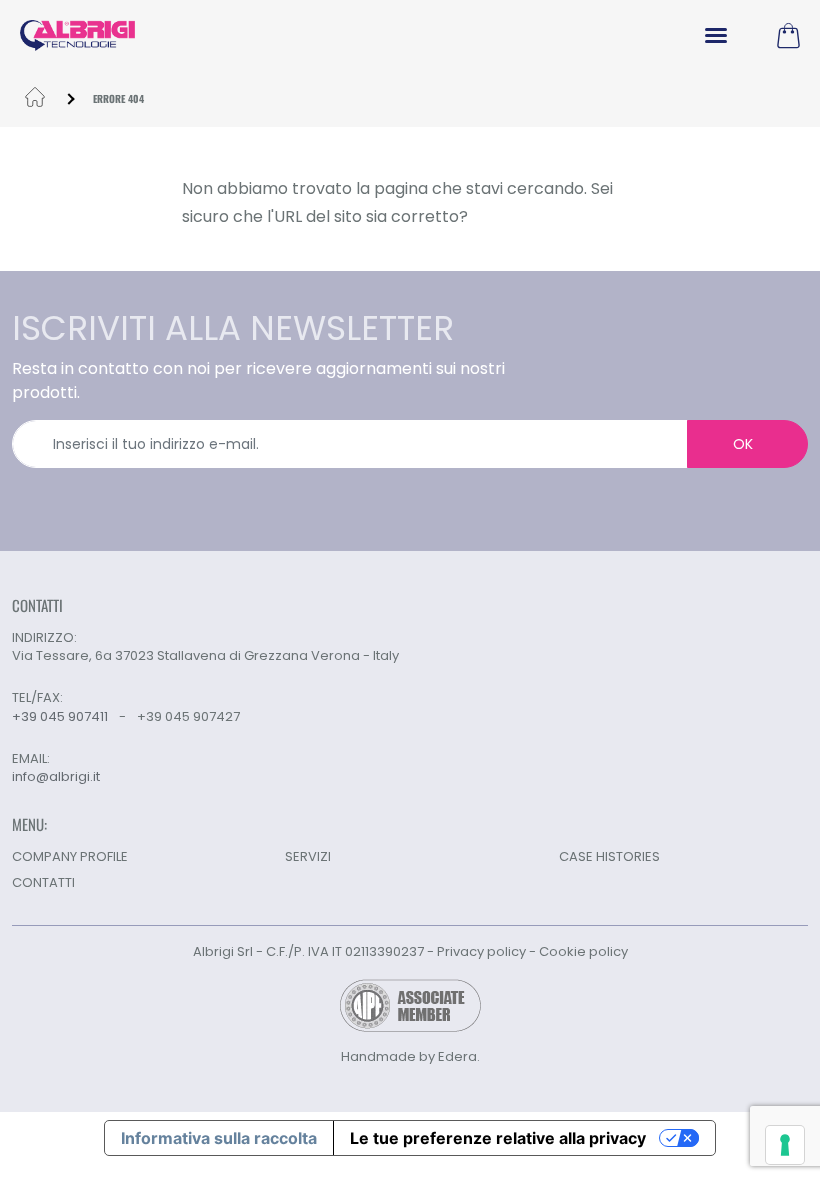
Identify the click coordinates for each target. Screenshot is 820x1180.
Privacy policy (481, 951)
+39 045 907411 (60, 716)
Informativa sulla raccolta (219, 1138)
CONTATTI (43, 882)
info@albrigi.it (56, 777)
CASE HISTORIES (609, 856)
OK (743, 444)
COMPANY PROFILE (70, 856)
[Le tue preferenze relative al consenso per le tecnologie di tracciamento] (785, 1145)
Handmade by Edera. (410, 1056)
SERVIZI (308, 856)
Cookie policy (583, 951)
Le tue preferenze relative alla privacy (498, 1138)
